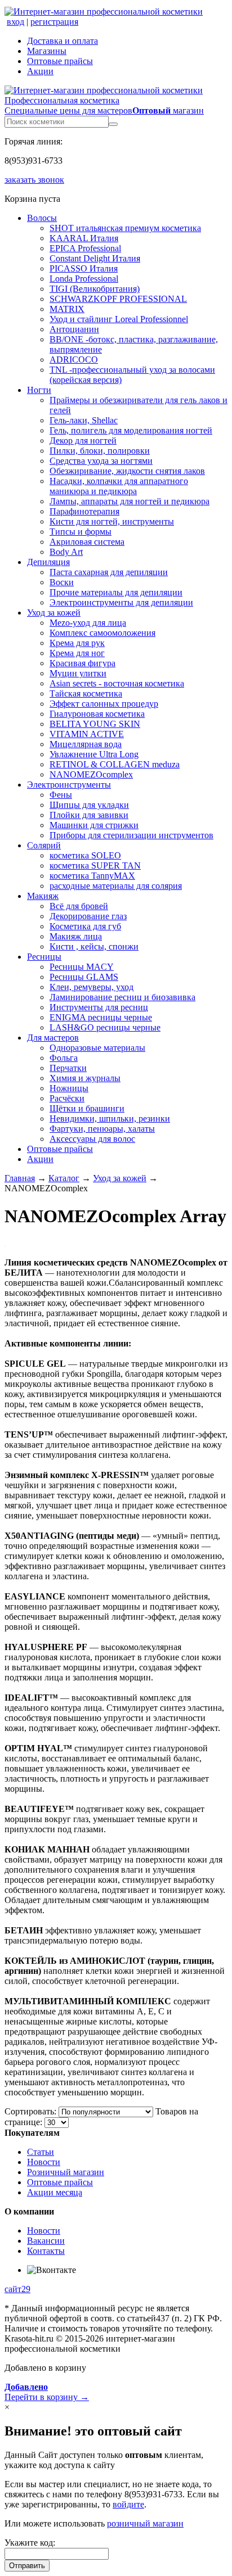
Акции (40, 71)
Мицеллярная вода (86, 744)
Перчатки (68, 1068)
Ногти (39, 390)
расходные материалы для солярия (116, 886)
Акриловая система (87, 542)
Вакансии (46, 2241)
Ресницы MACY (82, 967)
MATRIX (67, 309)
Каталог (64, 1178)
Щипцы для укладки (89, 805)
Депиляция (48, 562)
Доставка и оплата (63, 41)
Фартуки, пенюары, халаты (102, 1129)
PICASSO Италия (84, 268)
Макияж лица (76, 936)
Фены (61, 795)
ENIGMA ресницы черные (101, 1017)
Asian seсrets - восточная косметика (117, 683)
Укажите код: (30, 2543)
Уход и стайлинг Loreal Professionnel (119, 319)
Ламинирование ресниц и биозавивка (122, 997)
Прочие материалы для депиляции (116, 592)
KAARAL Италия (84, 238)
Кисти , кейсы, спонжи (94, 946)
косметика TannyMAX (92, 876)
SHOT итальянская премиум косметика (125, 228)
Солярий (44, 845)
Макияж (43, 896)
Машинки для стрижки (94, 825)
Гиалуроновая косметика (97, 714)
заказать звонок (34, 180)
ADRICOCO (74, 360)
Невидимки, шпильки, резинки (110, 1118)
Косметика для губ (85, 926)
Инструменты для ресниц (99, 1007)
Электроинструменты (69, 785)
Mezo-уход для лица (88, 623)
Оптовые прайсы (60, 61)
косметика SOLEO (85, 855)
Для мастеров (53, 1038)
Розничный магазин (66, 2172)
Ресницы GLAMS (84, 977)
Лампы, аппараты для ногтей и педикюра (130, 501)
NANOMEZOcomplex (91, 774)
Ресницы (44, 957)
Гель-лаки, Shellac (84, 420)
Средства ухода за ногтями (101, 461)
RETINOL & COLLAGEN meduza (115, 764)
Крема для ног (77, 653)
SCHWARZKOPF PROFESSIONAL (118, 299)
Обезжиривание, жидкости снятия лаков (127, 471)
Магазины (47, 51)
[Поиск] (113, 124)
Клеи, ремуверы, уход (92, 987)
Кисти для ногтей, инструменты (112, 521)
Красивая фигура (82, 663)
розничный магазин (145, 2523)
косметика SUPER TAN (95, 866)
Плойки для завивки (89, 815)
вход (15, 22)
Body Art (66, 552)
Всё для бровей (79, 906)
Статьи (41, 2152)
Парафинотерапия (84, 511)
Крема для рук (77, 643)
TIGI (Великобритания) (95, 289)
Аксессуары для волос (92, 1139)
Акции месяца (55, 2192)
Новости (44, 2162)
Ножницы (69, 1088)
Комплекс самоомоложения (102, 633)
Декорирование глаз (88, 916)
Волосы (42, 218)
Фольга (64, 1058)
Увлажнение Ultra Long (94, 754)
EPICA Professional (85, 248)
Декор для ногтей (83, 440)
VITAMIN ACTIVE (87, 734)
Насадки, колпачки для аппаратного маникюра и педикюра (119, 486)
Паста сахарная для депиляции (109, 572)
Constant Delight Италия (95, 258)
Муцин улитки (78, 673)
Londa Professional (84, 279)
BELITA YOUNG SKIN (95, 724)
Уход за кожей (54, 613)
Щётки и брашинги (87, 1108)
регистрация (54, 22)
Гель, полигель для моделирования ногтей (131, 430)
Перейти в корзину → (47, 2392)
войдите (128, 2504)
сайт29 (17, 2289)
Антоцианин (74, 329)
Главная (20, 1178)
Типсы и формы (81, 532)
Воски (62, 582)
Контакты (46, 2251)
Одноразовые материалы (97, 1048)
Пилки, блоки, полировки (100, 451)
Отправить (27, 2566)
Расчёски (67, 1098)
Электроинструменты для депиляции (121, 602)
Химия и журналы (85, 1078)
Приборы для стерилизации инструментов (131, 835)
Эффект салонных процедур (104, 704)
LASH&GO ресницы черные (105, 1027)
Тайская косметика (86, 693)
